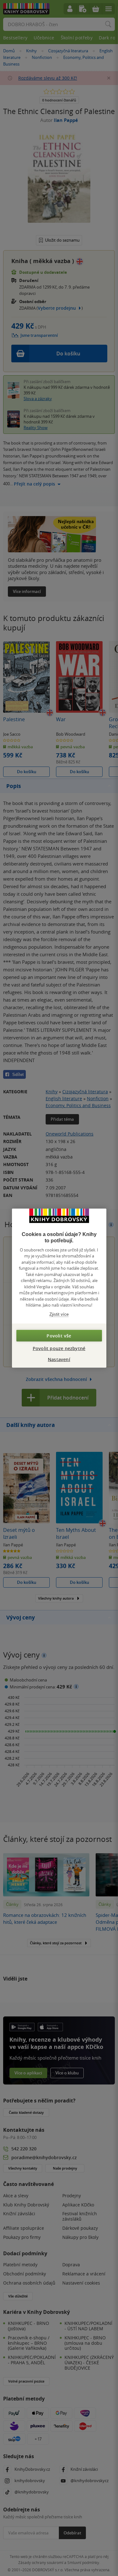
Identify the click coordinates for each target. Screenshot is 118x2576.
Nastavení (59, 1359)
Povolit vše (59, 1336)
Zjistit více (59, 1314)
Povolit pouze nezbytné (59, 1348)
